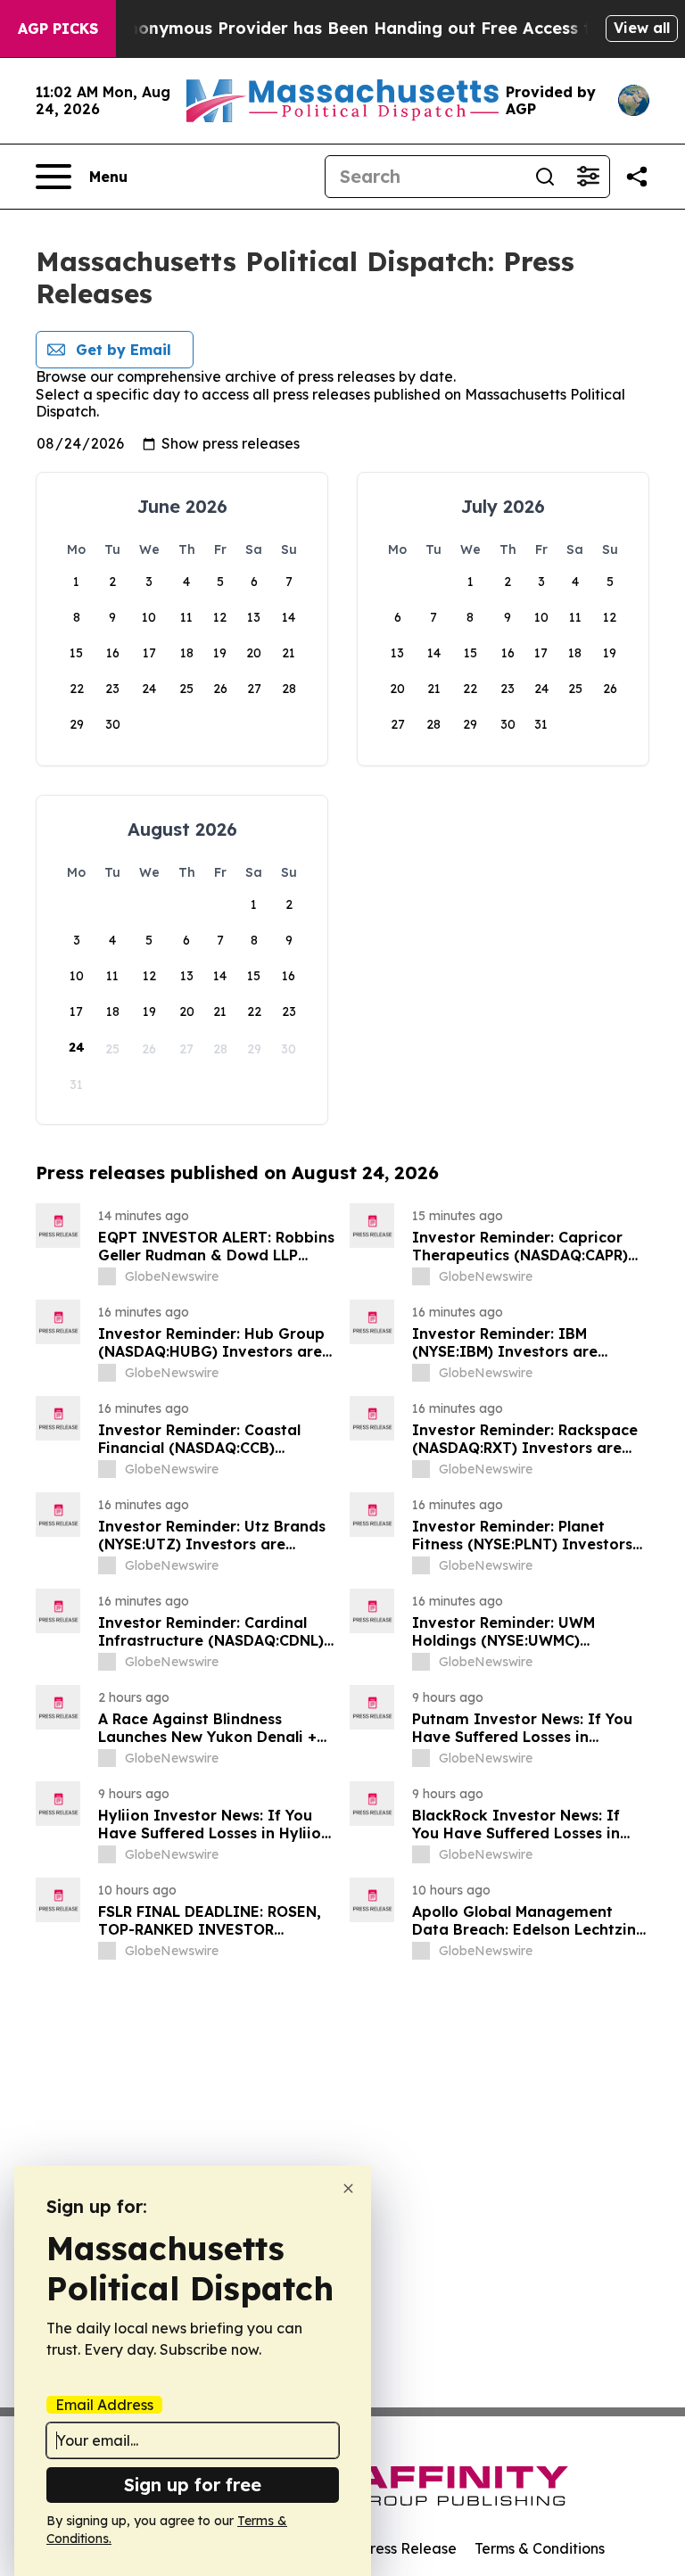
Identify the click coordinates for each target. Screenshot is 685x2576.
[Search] (545, 177)
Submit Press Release (383, 2548)
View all (642, 28)
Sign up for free (193, 2485)
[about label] (107, 1276)
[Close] (348, 2188)
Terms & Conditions (540, 2548)
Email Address (104, 2405)
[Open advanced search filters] (588, 177)
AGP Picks (58, 29)
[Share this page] (637, 177)
